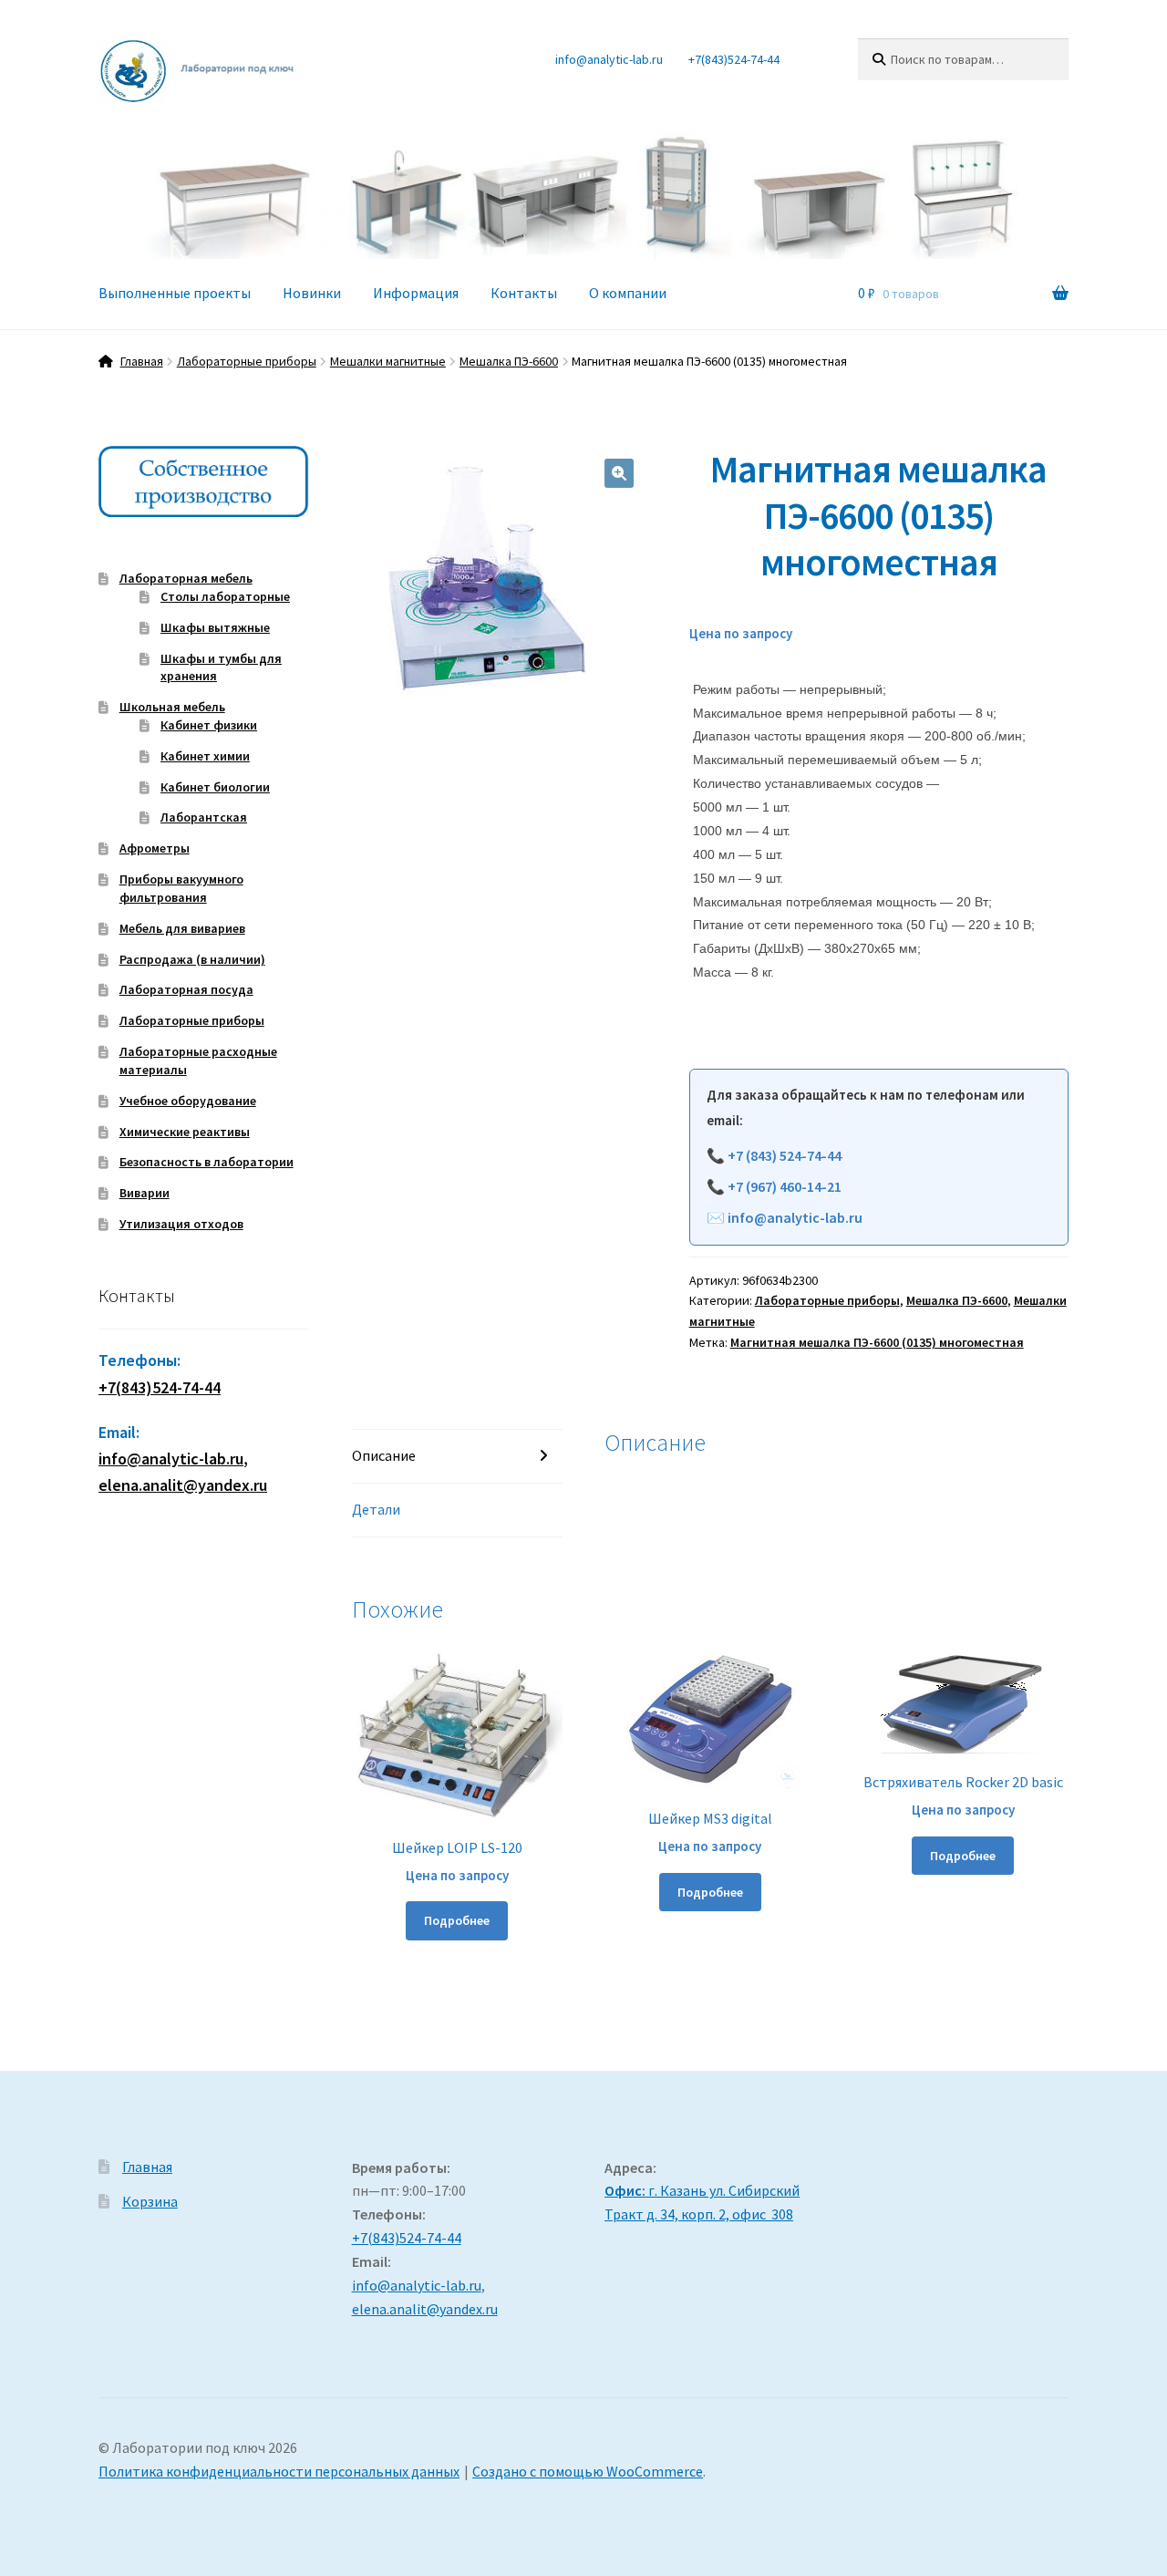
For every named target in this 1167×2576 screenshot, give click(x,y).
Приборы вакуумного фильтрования (181, 888)
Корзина (150, 2201)
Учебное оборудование (188, 1101)
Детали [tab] (376, 1509)
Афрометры (155, 848)
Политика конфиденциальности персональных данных (279, 2471)
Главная (142, 361)
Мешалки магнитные (388, 361)
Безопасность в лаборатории (207, 1162)
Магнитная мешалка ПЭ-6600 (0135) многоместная (877, 1342)
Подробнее (457, 1920)
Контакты (524, 293)
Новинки (312, 293)
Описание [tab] (384, 1455)
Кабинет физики (209, 725)
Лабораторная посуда (186, 989)
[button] (619, 473)
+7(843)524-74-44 (734, 59)
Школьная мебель (172, 707)
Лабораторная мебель (186, 578)
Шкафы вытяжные (215, 627)
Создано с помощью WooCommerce (588, 2471)
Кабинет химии (205, 756)
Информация (416, 293)
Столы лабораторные (225, 596)
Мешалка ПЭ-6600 (509, 361)
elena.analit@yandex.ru (425, 2309)
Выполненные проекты (175, 293)
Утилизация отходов (181, 1224)
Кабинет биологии (215, 787)
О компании (628, 293)
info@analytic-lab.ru (609, 59)
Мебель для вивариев (182, 928)
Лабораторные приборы (247, 361)
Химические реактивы (185, 1132)
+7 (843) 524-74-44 (785, 1155)
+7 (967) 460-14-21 (785, 1186)
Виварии (145, 1193)
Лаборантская (204, 817)
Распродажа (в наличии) (192, 959)
